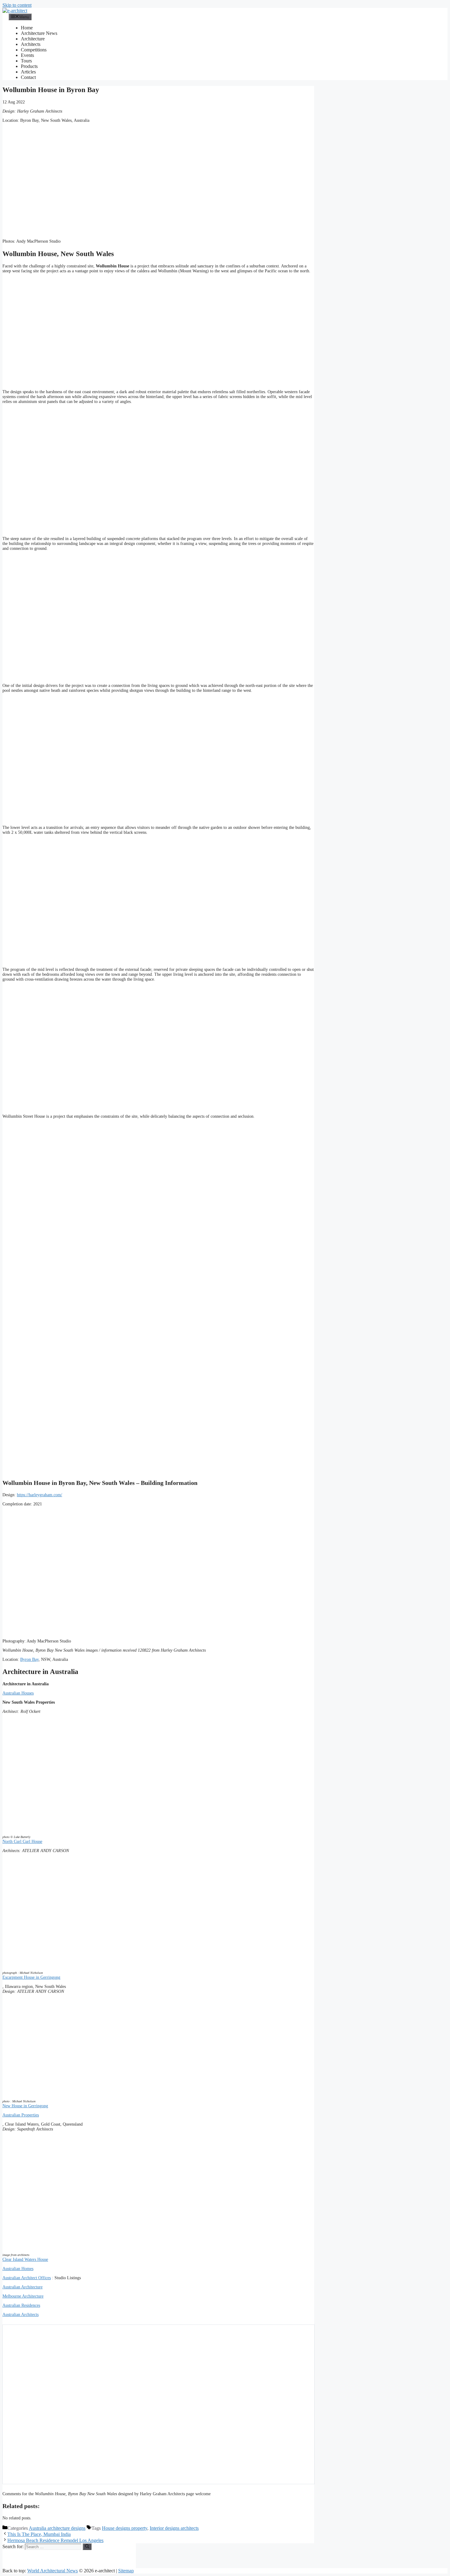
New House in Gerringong (25, 2106)
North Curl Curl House (22, 1842)
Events (27, 55)
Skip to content (17, 5)
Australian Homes (18, 2269)
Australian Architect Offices (27, 2278)
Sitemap (126, 2571)
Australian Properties (21, 2115)
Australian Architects (21, 2315)
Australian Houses (18, 1693)
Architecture (33, 39)
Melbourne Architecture (23, 2296)
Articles (28, 72)
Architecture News (39, 33)
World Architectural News (52, 2571)
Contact (28, 77)
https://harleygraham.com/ (39, 1495)
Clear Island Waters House (25, 2259)
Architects (31, 44)
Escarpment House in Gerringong (31, 1977)
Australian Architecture (22, 2287)
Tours (26, 61)
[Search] (87, 2547)
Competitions (34, 50)
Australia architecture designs (57, 2528)
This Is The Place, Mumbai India (39, 2534)
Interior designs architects (174, 2528)
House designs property (125, 2528)
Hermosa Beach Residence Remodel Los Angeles (55, 2540)
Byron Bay (29, 1659)
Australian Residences (21, 2305)
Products (29, 66)
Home (27, 28)
